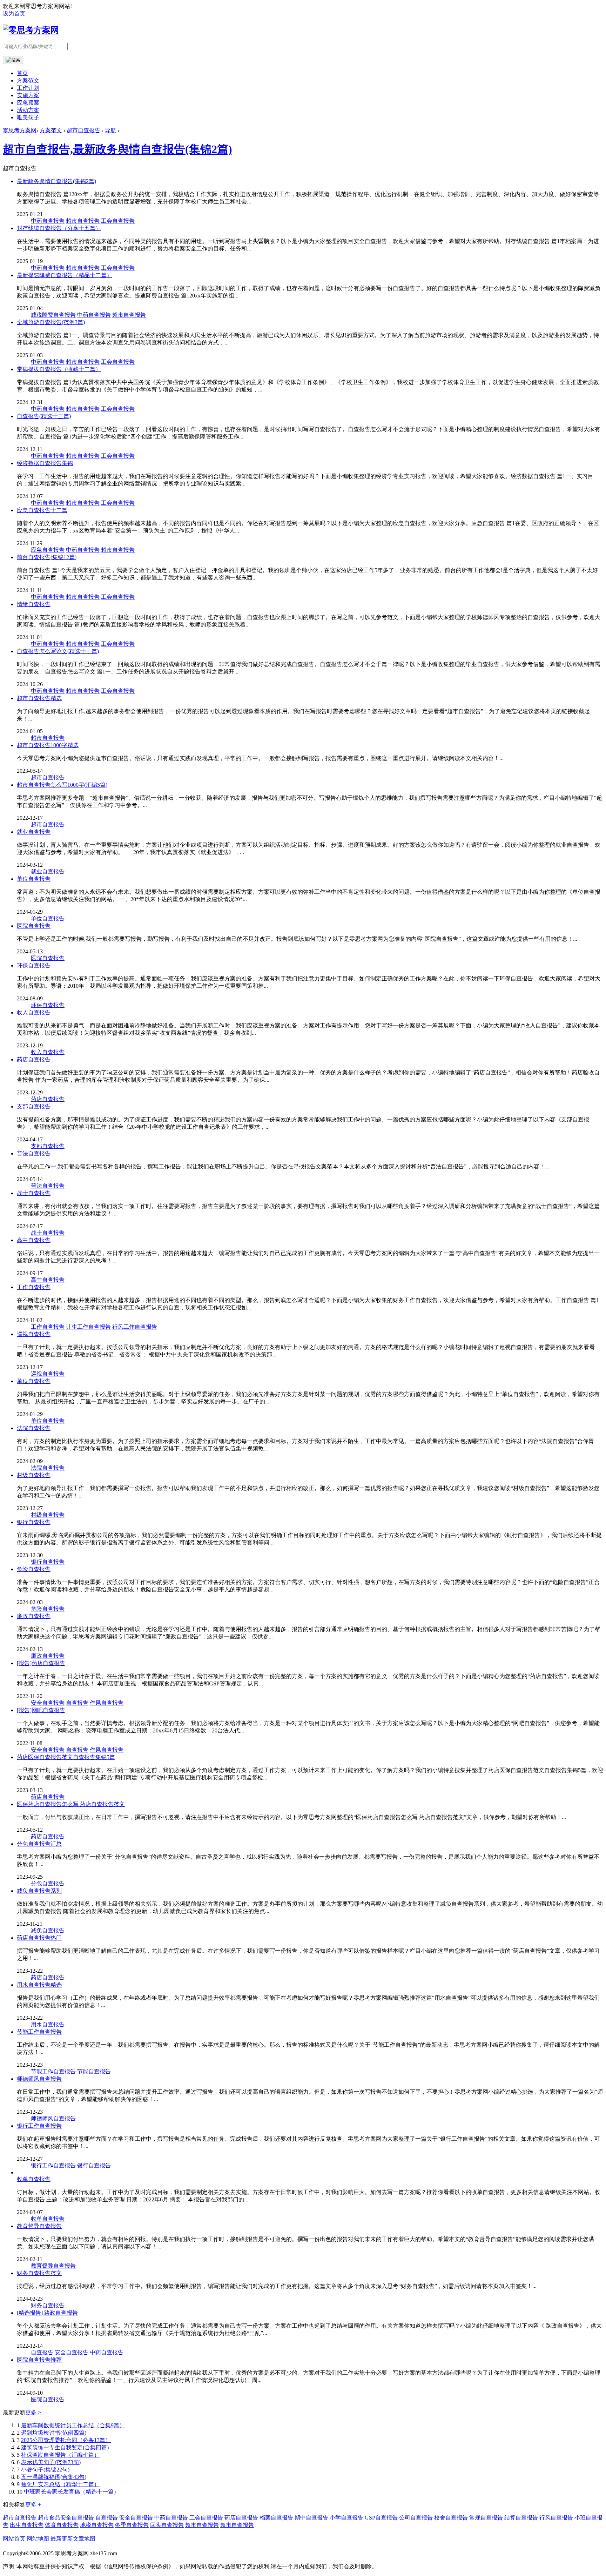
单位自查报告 (34, 879)
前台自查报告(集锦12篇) (47, 557)
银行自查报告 (34, 1522)
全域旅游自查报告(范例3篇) (51, 322)
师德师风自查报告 (39, 2079)
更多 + (33, 2505)
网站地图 (38, 2539)
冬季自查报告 (132, 2525)
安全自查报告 (48, 1703)
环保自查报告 (34, 965)
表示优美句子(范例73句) (51, 2462)
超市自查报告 (83, 130)
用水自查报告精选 (39, 1985)
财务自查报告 (48, 2305)
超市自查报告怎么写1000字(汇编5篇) (62, 785)
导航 (110, 130)
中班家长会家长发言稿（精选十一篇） (72, 2492)
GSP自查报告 (381, 2518)
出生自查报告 (27, 2525)
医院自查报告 (34, 926)
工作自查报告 (34, 1287)
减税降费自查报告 (53, 315)
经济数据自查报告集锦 (45, 463)
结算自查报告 (521, 2518)
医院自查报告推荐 (39, 2360)
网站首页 (14, 2539)
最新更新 (62, 2539)
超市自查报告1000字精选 (48, 745)
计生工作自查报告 (88, 1327)
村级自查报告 (34, 1475)
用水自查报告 (48, 2024)
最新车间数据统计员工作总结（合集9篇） (73, 2425)
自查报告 (77, 1703)
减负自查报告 (48, 1930)
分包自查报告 (48, 1883)
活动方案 (28, 110)
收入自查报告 (34, 1012)
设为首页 (14, 14)
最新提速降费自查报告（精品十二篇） (65, 275)
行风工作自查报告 (135, 1327)
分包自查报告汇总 (39, 1844)
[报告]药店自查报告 (41, 1663)
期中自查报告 (311, 2518)
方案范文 (28, 80)
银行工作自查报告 (39, 2126)
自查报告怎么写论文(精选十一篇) (58, 651)
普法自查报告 (34, 1153)
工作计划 (28, 88)
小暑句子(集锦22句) (45, 2470)
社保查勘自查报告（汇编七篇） (60, 2455)
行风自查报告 (556, 2518)
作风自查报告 (107, 1703)
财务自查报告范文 (39, 2273)
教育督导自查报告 (39, 2226)
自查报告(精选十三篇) (44, 416)
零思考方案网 (20, 130)
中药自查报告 (48, 221)
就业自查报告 (34, 832)
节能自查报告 (94, 2071)
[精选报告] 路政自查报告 (47, 2313)
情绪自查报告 (34, 604)
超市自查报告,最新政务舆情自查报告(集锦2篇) (117, 149)
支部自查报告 (34, 1106)
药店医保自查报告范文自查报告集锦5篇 (66, 1757)
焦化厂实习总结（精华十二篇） (60, 2484)
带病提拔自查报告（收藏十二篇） (59, 369)
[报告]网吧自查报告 (41, 1710)
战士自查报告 (34, 1193)
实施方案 (28, 95)
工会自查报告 (118, 221)
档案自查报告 (276, 2518)
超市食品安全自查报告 (66, 2518)
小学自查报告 (346, 2518)
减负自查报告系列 (39, 1891)
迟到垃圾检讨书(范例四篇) (54, 2433)
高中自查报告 (34, 1240)
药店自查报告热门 (39, 1938)
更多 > (33, 2412)
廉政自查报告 (34, 1616)
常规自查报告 (486, 2518)
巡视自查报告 (34, 1334)
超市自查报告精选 (39, 698)
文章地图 (84, 2539)
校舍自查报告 (451, 2518)
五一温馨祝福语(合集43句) (54, 2477)
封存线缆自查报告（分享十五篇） (59, 228)
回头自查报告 (167, 2525)
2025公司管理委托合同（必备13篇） (66, 2440)
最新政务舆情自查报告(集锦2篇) (56, 181)
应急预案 (28, 103)
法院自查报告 (34, 1428)
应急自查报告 (48, 550)
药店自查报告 (34, 1059)
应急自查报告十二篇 (42, 510)
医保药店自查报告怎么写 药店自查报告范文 (71, 1804)
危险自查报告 (34, 1569)
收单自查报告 (34, 2179)
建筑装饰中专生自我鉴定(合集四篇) (65, 2447)
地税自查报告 (97, 2525)
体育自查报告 (62, 2525)
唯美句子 (28, 117)
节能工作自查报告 (39, 2032)
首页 (22, 73)
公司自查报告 (416, 2518)
